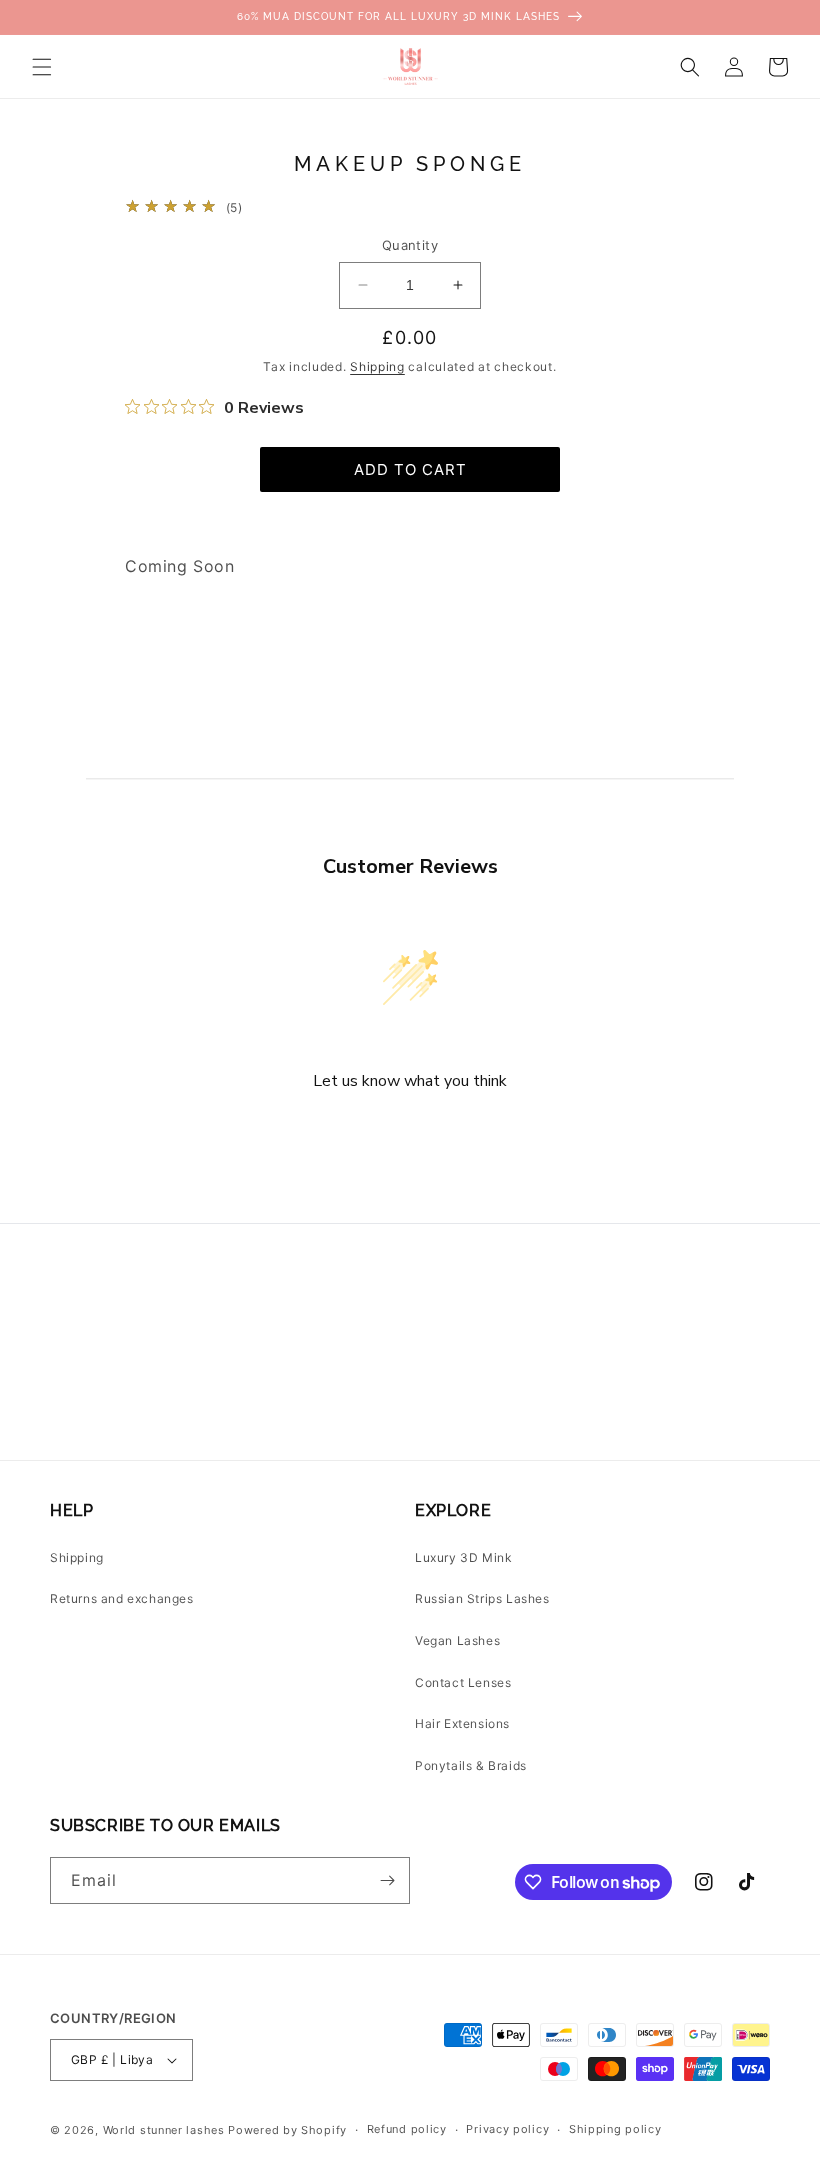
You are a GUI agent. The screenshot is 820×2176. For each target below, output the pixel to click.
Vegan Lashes (457, 1640)
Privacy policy (507, 2129)
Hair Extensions (462, 1723)
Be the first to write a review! (410, 1134)
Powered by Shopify (287, 2130)
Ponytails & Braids (471, 1765)
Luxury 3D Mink (463, 1557)
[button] (42, 67)
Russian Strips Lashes (482, 1598)
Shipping (377, 366)
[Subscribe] (387, 1880)
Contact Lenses (463, 1682)
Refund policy (407, 2129)
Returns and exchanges (122, 1598)
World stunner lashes (166, 2130)
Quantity (410, 245)
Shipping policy (615, 2129)
